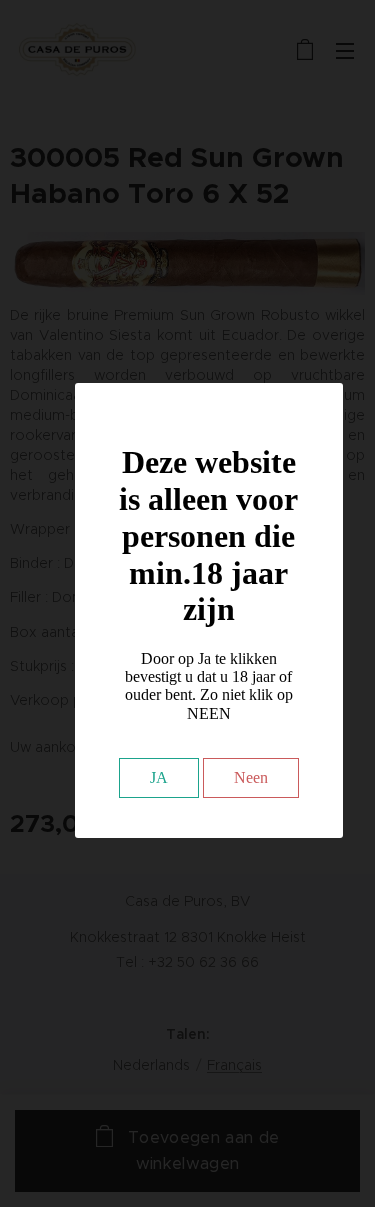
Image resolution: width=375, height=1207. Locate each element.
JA (159, 777)
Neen (251, 777)
